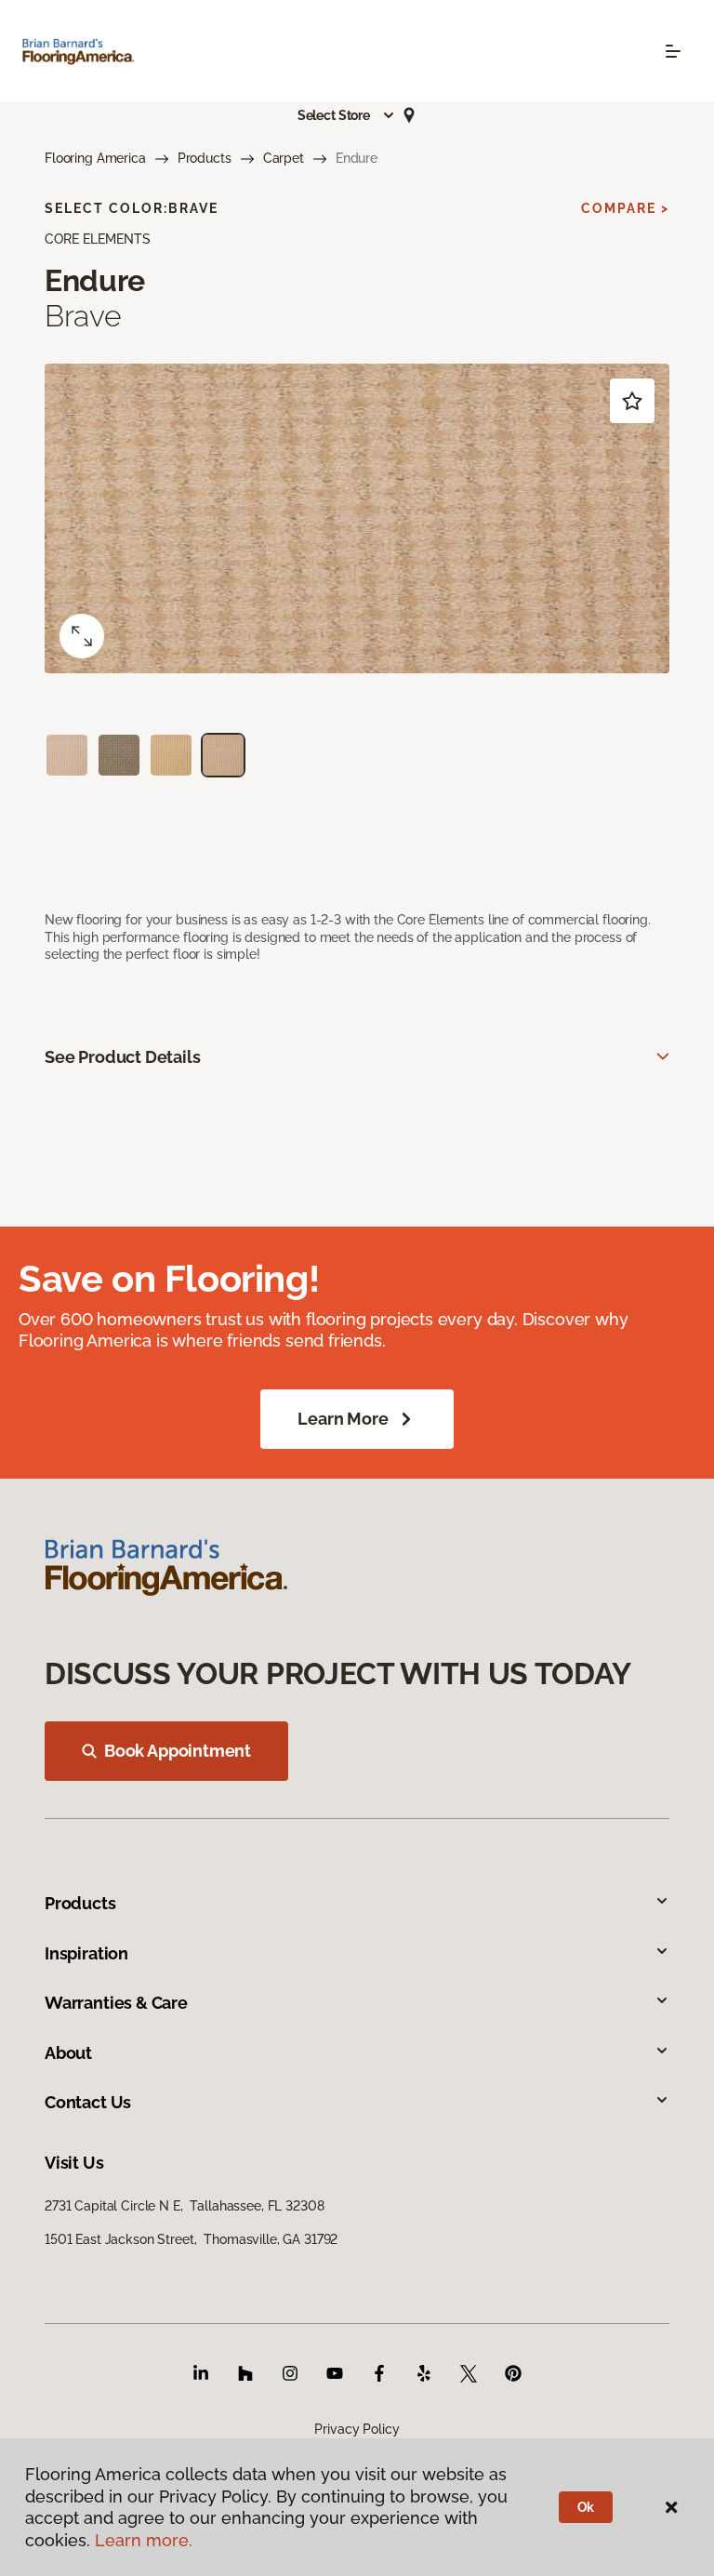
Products (205, 158)
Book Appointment (178, 1751)
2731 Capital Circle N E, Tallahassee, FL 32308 (184, 2206)
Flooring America (95, 158)
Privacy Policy (357, 2429)
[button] (347, 115)
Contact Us (88, 2102)
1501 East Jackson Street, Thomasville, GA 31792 (191, 2239)
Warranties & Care (116, 2003)
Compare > (625, 208)
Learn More (343, 1419)
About (68, 2053)
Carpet (284, 158)
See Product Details (123, 1057)
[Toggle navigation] (673, 51)
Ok (586, 2507)
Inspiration (86, 1953)
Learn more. (144, 2540)
